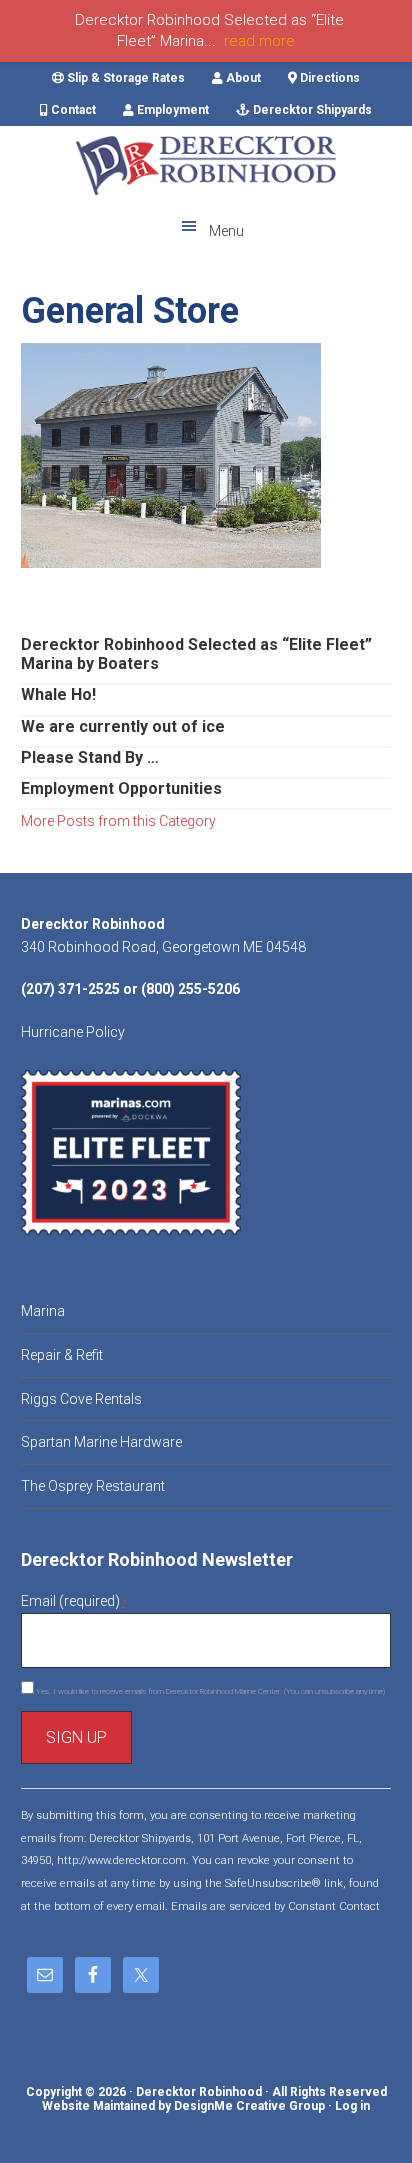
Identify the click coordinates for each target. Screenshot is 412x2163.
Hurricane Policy (73, 1032)
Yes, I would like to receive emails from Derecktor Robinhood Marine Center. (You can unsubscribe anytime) (209, 1691)
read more (259, 41)
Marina (43, 1311)
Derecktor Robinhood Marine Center (206, 166)
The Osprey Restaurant (93, 1486)
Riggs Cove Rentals (81, 1399)
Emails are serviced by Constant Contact (275, 1906)
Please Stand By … (90, 757)
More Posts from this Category (118, 821)
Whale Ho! (58, 694)
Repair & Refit (62, 1355)
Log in (352, 2106)
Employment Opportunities (121, 788)
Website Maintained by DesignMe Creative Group (183, 2106)
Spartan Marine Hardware (101, 1442)
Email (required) (73, 1601)
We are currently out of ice (123, 726)
